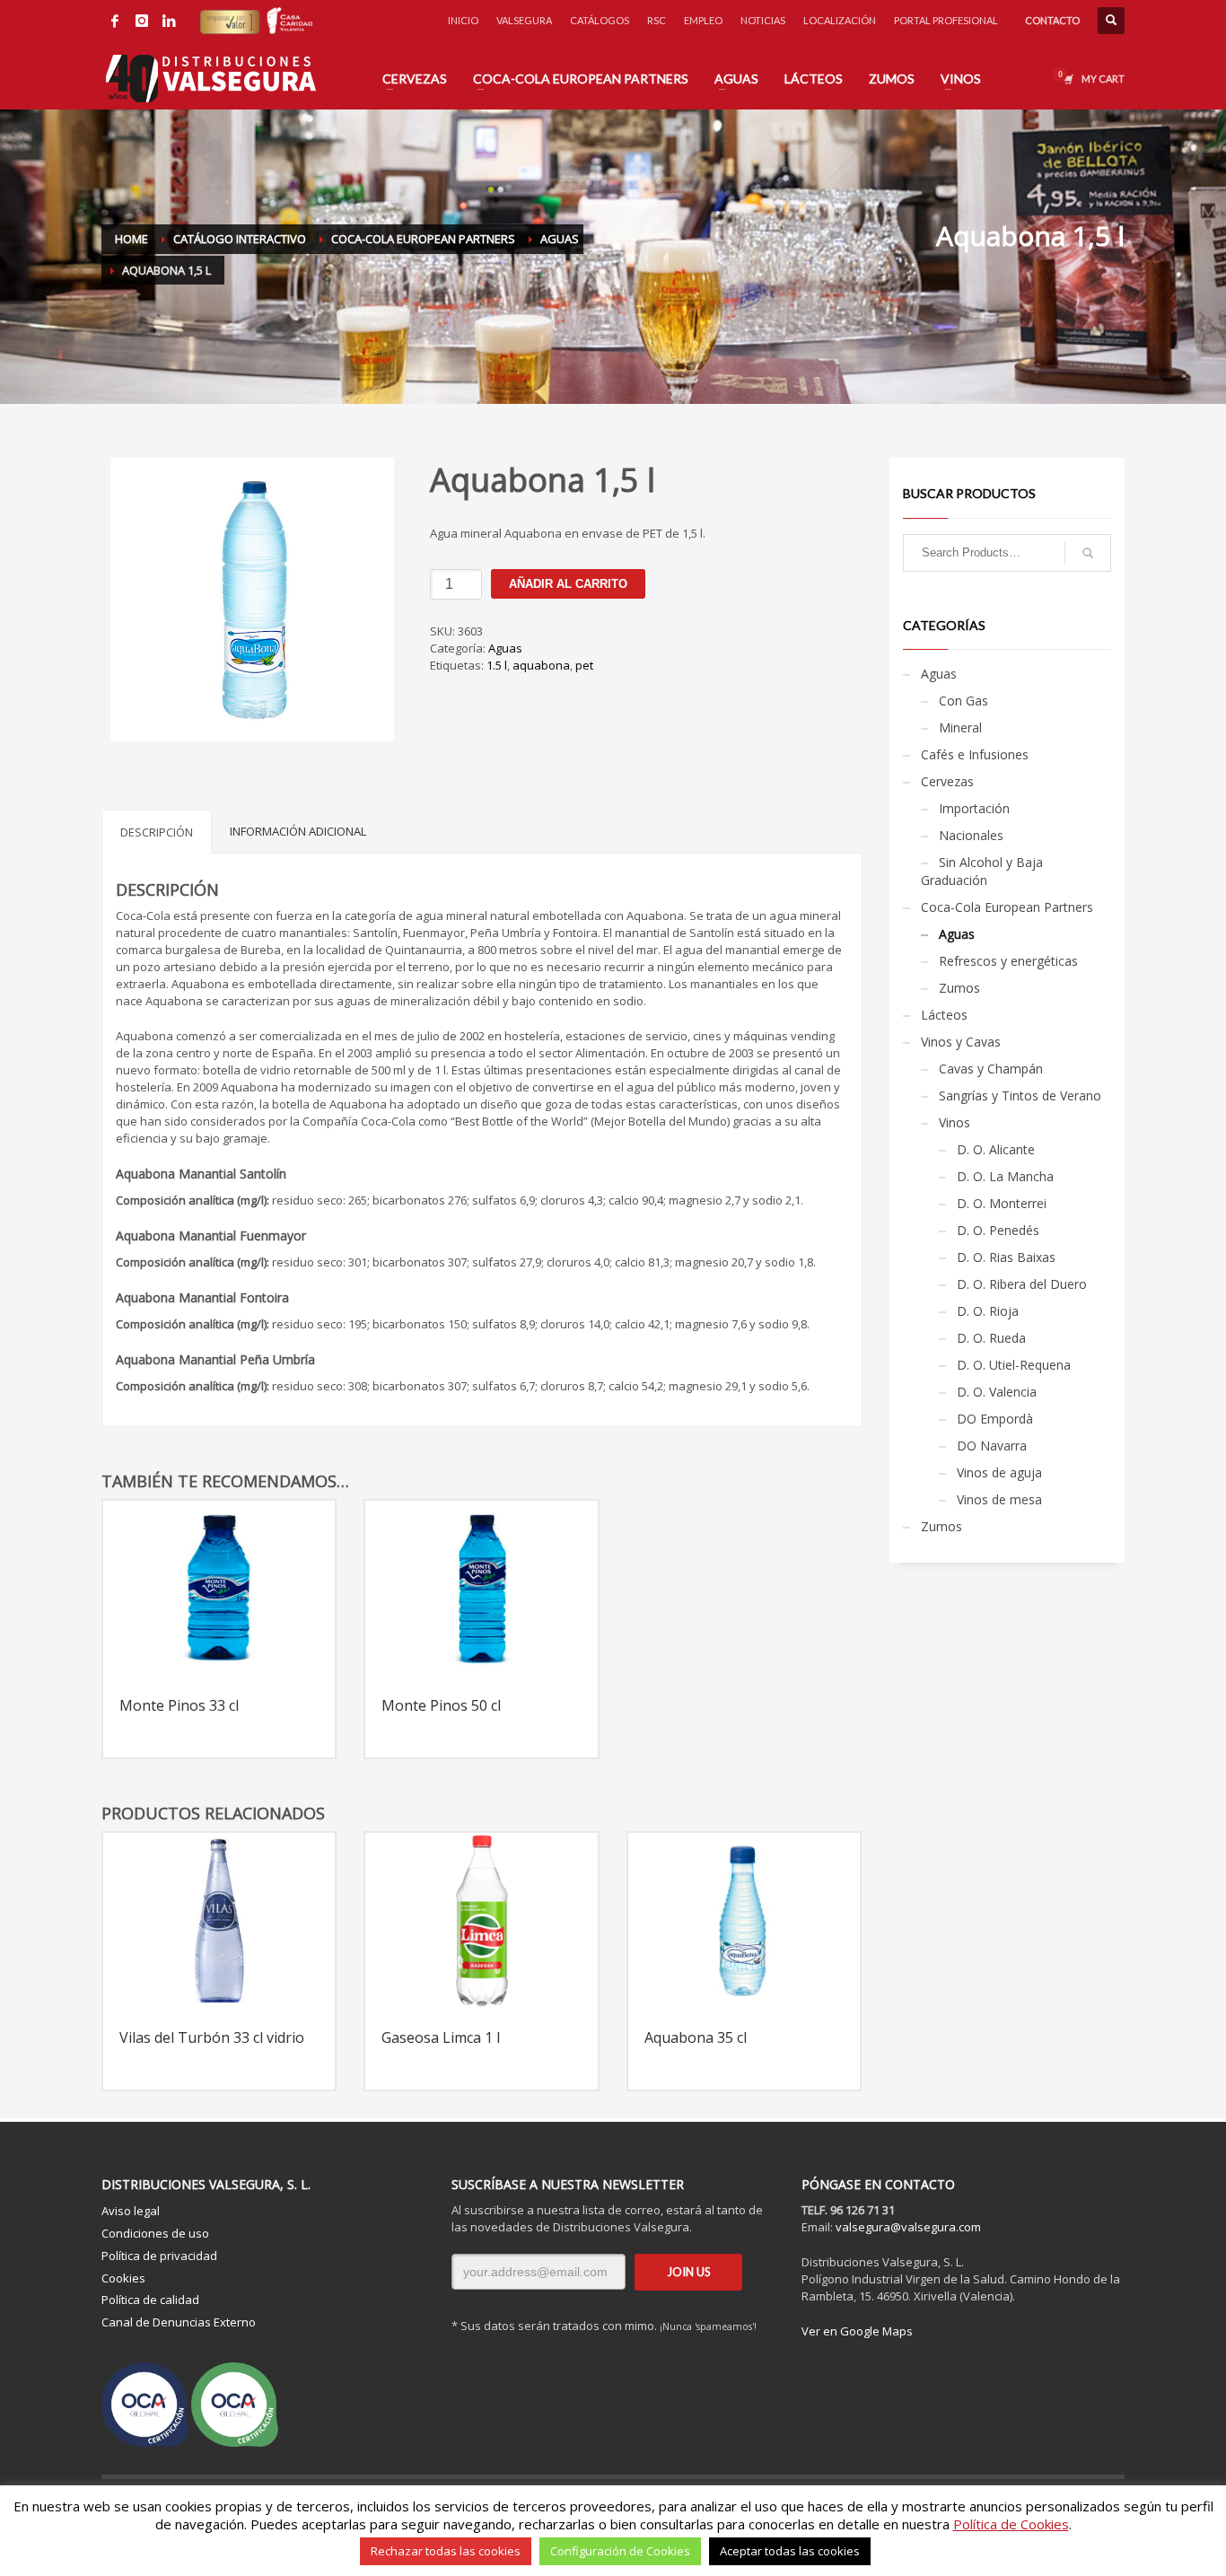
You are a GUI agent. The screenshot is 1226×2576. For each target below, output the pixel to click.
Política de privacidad (159, 2256)
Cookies (123, 2278)
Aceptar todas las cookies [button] (790, 2551)
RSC (657, 20)
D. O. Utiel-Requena (1014, 1365)
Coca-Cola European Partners (1007, 907)
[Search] (1088, 553)
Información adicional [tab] (298, 831)
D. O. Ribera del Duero (1022, 1284)
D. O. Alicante (996, 1149)
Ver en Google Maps (857, 2331)
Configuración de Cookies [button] (620, 2551)
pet (584, 665)
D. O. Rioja (988, 1311)
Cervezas (947, 781)
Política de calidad (150, 2300)
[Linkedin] (169, 21)
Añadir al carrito (568, 584)
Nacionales (971, 835)
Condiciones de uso (155, 2233)
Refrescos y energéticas (1008, 961)
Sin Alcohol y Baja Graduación (982, 871)
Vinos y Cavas (961, 1042)
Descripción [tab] (157, 832)
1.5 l (497, 665)
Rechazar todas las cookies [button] (446, 2551)
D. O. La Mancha (1005, 1176)
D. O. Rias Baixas (1006, 1257)
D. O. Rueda (991, 1338)
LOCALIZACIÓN (840, 20)
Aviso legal (131, 2211)
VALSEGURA (524, 20)
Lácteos (944, 1015)
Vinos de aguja (999, 1472)
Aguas (505, 648)
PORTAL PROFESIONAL (946, 20)
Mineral (960, 727)
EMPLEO (703, 20)
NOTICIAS (763, 20)
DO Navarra (992, 1446)
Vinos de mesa (999, 1499)
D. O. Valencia (997, 1392)
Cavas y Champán (991, 1069)
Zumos (959, 988)
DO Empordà (995, 1419)
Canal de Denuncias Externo (179, 2322)
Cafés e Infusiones (975, 754)
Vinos (955, 1122)
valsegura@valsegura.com (908, 2227)
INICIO (463, 20)
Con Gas (963, 701)
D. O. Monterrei (1002, 1203)
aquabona (541, 665)
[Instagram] (142, 21)
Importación (974, 808)
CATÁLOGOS (600, 20)
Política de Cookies (1011, 2524)
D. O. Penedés (998, 1230)
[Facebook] (115, 21)
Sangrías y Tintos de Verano (1020, 1095)
